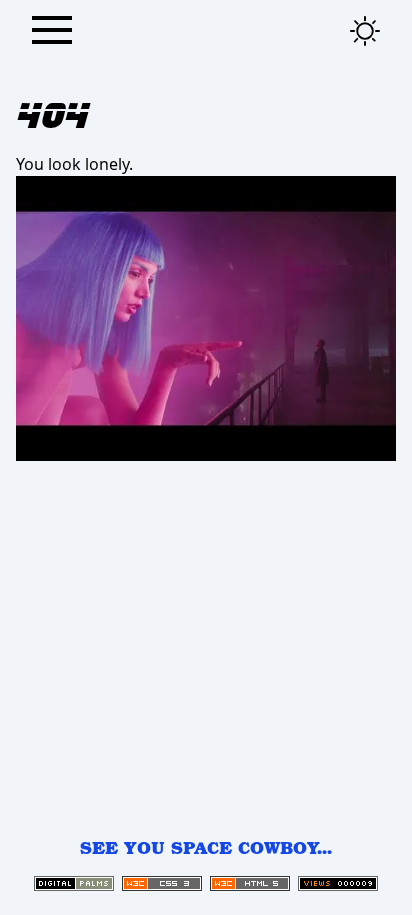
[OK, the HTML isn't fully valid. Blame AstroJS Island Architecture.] (250, 883)
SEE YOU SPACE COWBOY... (206, 847)
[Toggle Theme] (365, 31)
